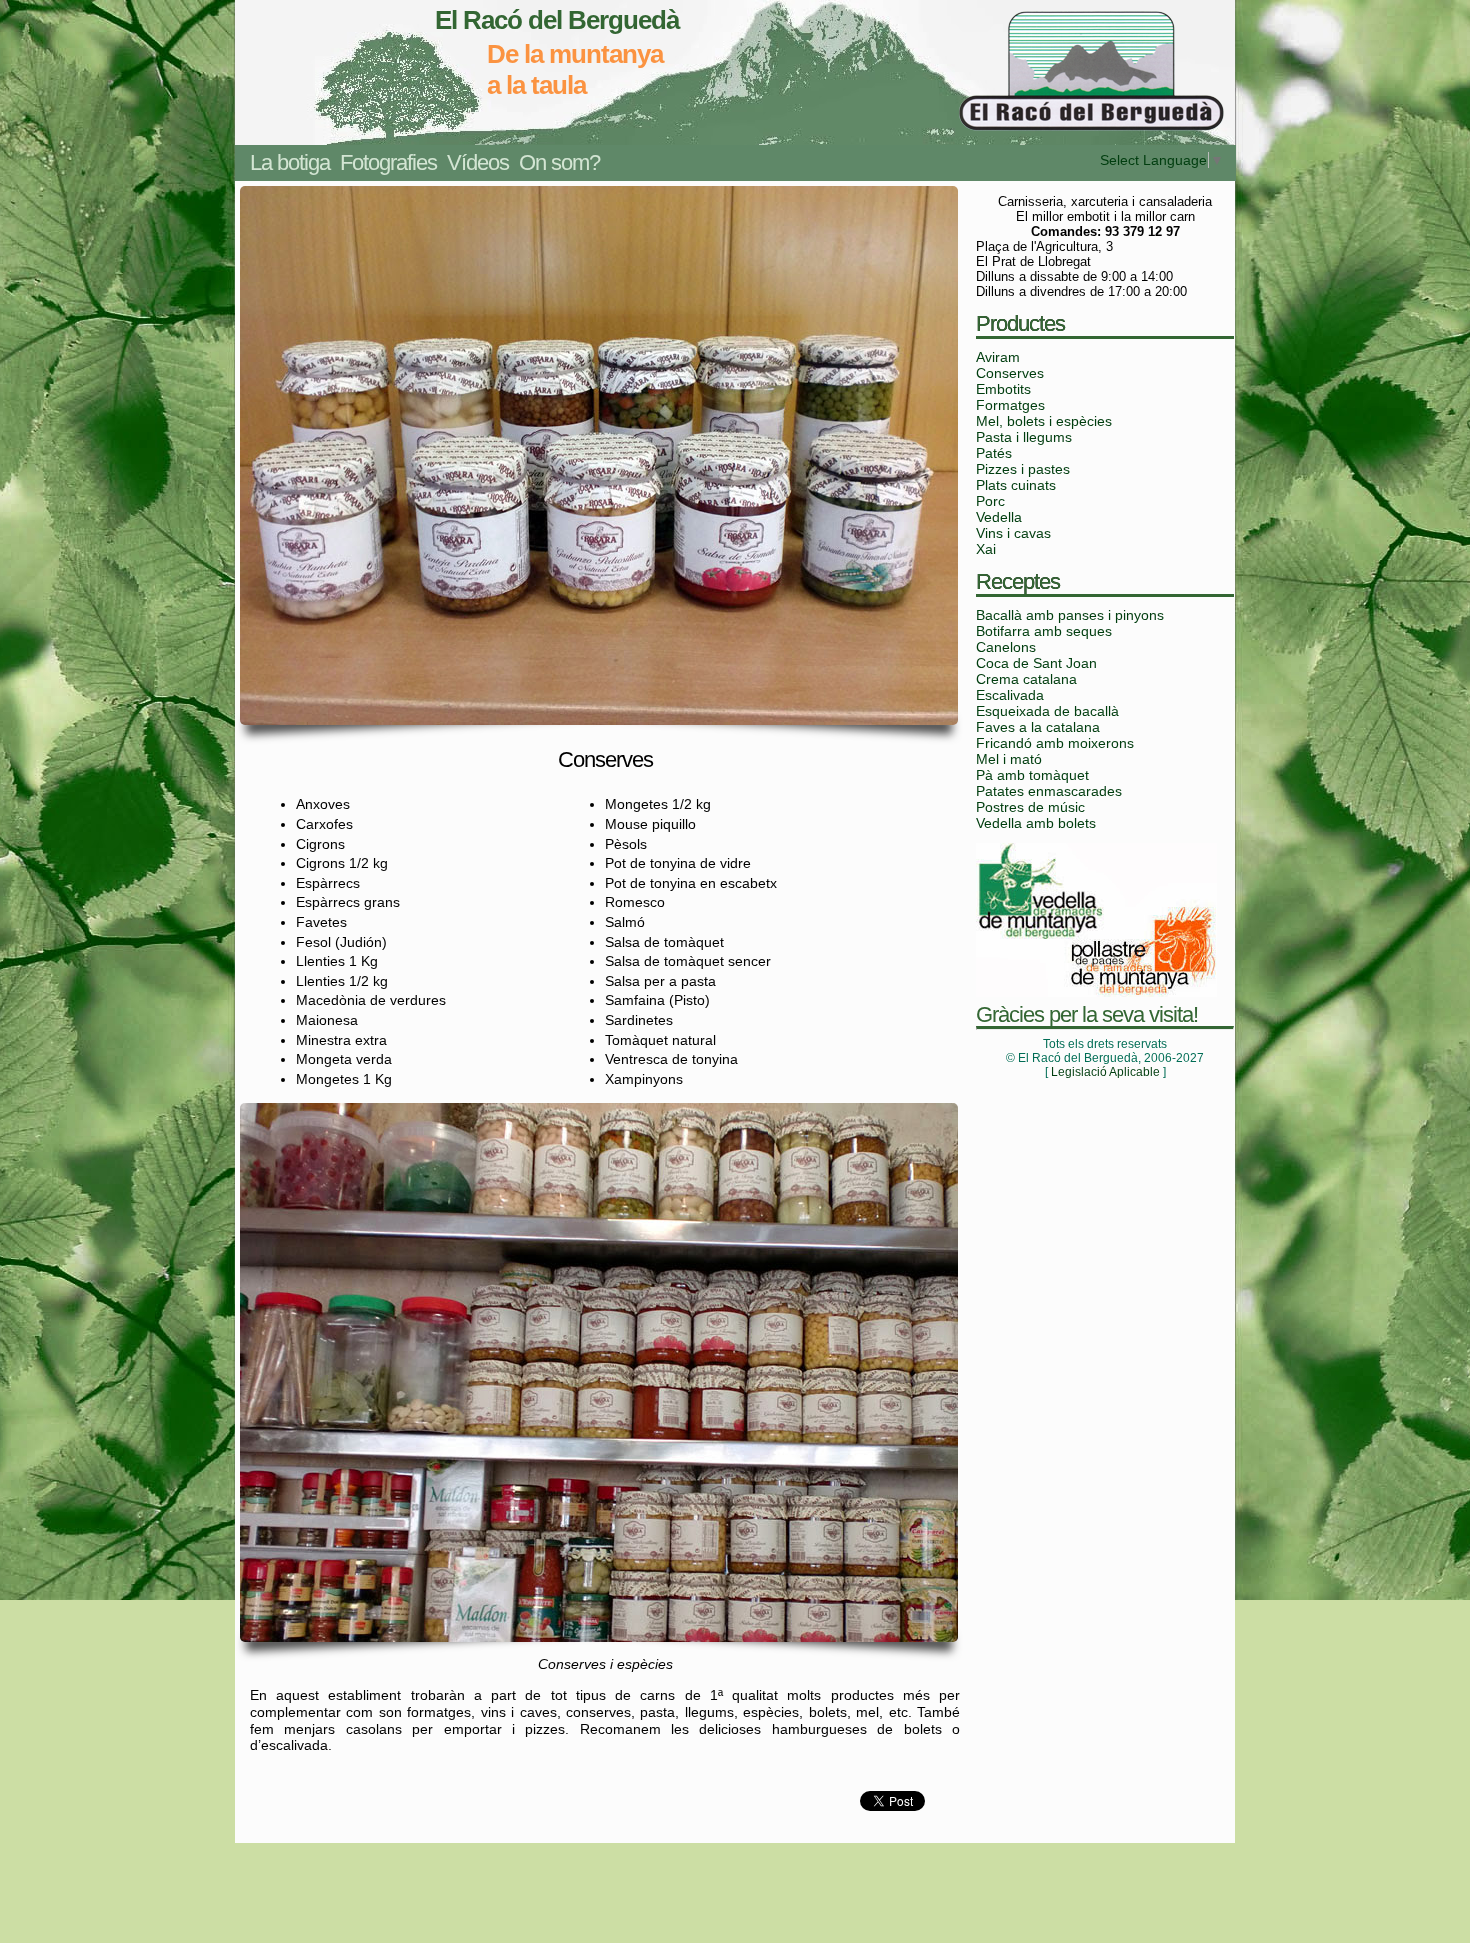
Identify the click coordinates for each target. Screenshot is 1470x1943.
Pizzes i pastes (1023, 469)
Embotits (1003, 389)
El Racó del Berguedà (557, 20)
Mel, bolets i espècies (1044, 421)
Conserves (1010, 373)
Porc (990, 501)
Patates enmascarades (1049, 791)
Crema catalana (1026, 679)
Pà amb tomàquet (1032, 775)
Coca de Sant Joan (1036, 663)
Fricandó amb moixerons (1055, 743)
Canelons (1006, 647)
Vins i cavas (1013, 533)
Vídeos (478, 162)
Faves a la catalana (1038, 727)
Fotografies (388, 162)
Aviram (998, 357)
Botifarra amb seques (1044, 631)
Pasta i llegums (1024, 437)
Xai (986, 549)
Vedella (999, 517)
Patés (994, 453)
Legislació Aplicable (1105, 1072)
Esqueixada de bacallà (1047, 711)
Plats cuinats (1016, 485)
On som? (559, 162)
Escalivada (1010, 695)
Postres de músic (1030, 807)
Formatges (1010, 405)
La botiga (290, 162)
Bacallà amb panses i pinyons (1070, 615)
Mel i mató (1009, 759)
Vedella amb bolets (1036, 823)
